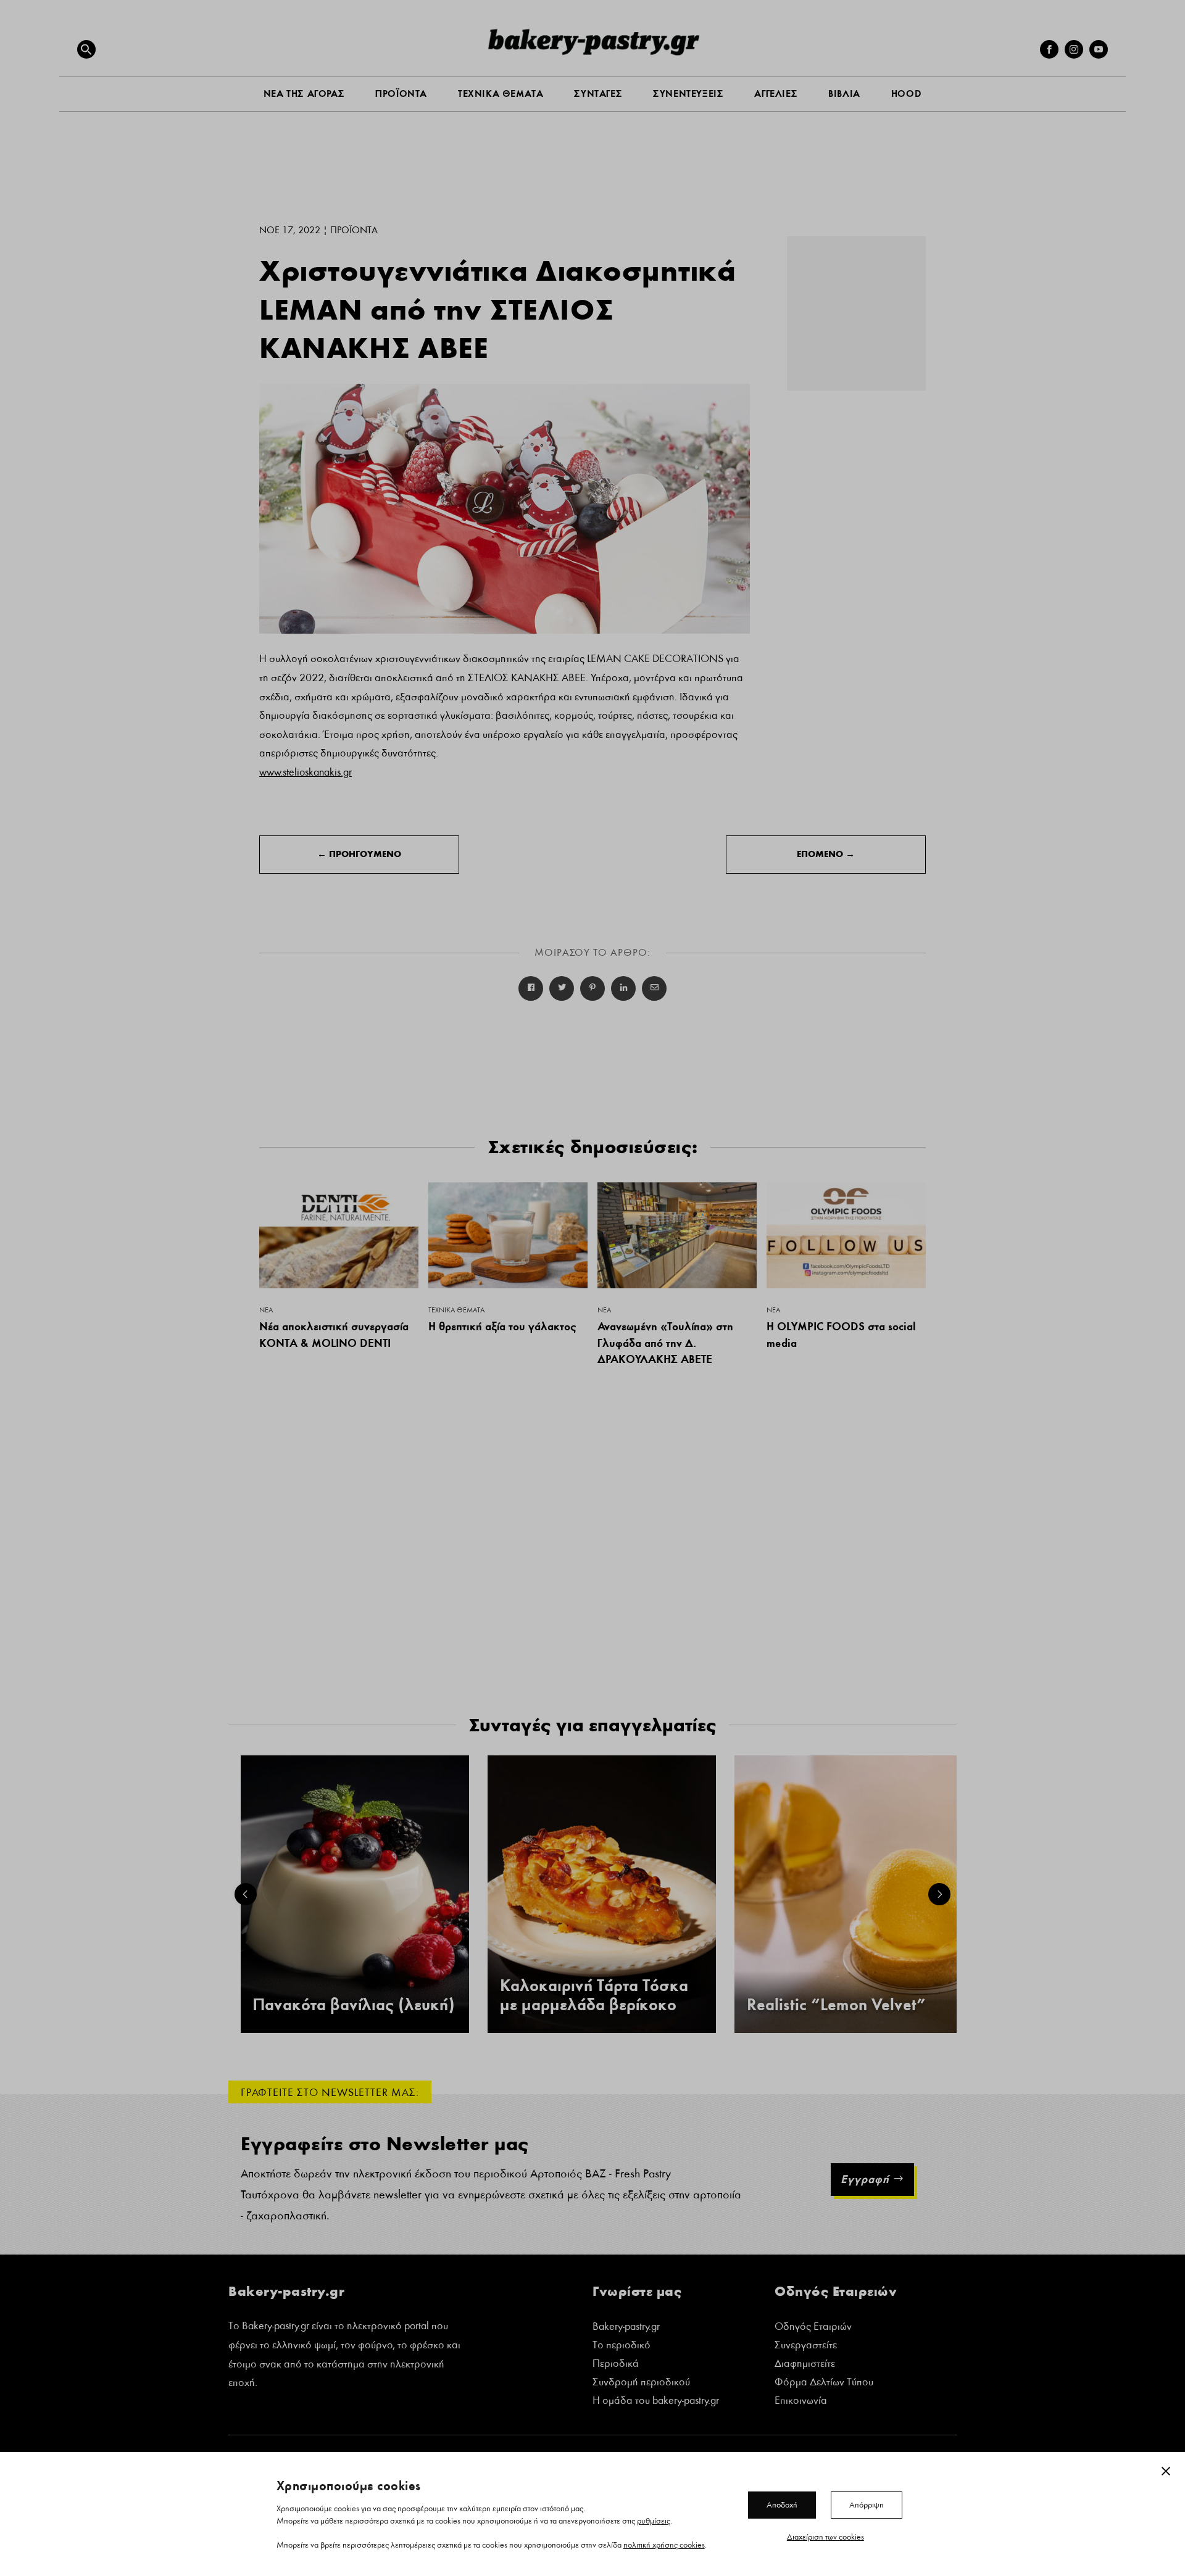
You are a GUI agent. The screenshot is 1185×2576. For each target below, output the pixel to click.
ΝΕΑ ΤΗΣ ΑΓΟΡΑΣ (304, 93)
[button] (86, 49)
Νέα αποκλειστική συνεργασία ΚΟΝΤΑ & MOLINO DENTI (334, 1335)
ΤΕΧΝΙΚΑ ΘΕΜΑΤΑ (501, 93)
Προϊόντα (354, 230)
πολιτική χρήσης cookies (664, 2545)
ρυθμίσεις (654, 2520)
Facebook (531, 988)
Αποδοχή (782, 2504)
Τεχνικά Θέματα (456, 1310)
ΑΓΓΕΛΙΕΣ (776, 93)
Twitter (562, 988)
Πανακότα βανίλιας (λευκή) (354, 2005)
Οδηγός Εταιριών (813, 2328)
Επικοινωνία (801, 2402)
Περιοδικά (616, 2365)
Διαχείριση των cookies (825, 2537)
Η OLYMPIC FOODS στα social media (841, 1335)
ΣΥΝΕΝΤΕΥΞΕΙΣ (688, 93)
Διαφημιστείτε (805, 2365)
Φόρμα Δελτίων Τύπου (824, 2383)
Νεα (266, 1310)
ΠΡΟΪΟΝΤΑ (401, 93)
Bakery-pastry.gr (626, 2328)
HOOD (906, 93)
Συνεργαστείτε (806, 2346)
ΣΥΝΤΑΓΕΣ (598, 93)
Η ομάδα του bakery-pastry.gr (656, 2402)
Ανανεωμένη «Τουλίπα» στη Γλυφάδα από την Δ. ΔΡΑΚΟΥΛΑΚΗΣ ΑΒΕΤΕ (665, 1343)
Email (654, 988)
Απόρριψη (867, 2504)
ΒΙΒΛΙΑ (844, 93)
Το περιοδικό (622, 2346)
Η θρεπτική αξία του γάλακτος (502, 1326)
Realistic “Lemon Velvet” (836, 2005)
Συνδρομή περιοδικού (641, 2383)
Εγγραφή (865, 2179)
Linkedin (623, 988)
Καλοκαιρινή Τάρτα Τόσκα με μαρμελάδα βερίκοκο (594, 1995)
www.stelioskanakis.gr (306, 772)
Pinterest (592, 988)
